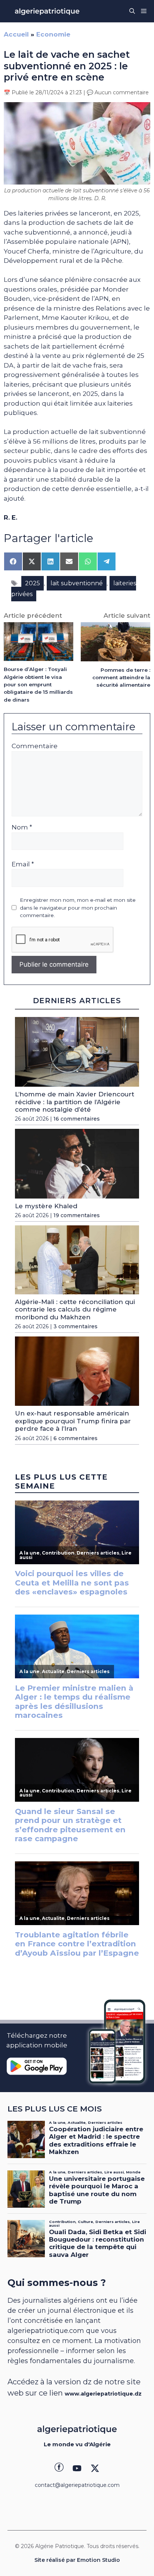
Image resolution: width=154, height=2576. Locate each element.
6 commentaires (76, 1438)
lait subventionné (77, 583)
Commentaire (35, 746)
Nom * (22, 827)
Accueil (16, 34)
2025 (33, 583)
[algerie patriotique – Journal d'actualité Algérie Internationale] (47, 11)
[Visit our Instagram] (77, 2468)
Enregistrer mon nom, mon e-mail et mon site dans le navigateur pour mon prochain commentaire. (78, 908)
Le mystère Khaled (46, 1206)
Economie (53, 34)
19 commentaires (77, 1215)
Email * (23, 864)
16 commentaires (77, 1119)
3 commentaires (76, 1326)
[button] (132, 11)
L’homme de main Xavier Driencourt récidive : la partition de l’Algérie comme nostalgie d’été (75, 1102)
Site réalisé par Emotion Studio (77, 2560)
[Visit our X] (95, 2468)
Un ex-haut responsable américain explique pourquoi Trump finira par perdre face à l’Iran (73, 1421)
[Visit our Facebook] (59, 2468)
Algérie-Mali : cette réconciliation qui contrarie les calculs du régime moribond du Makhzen (75, 1309)
